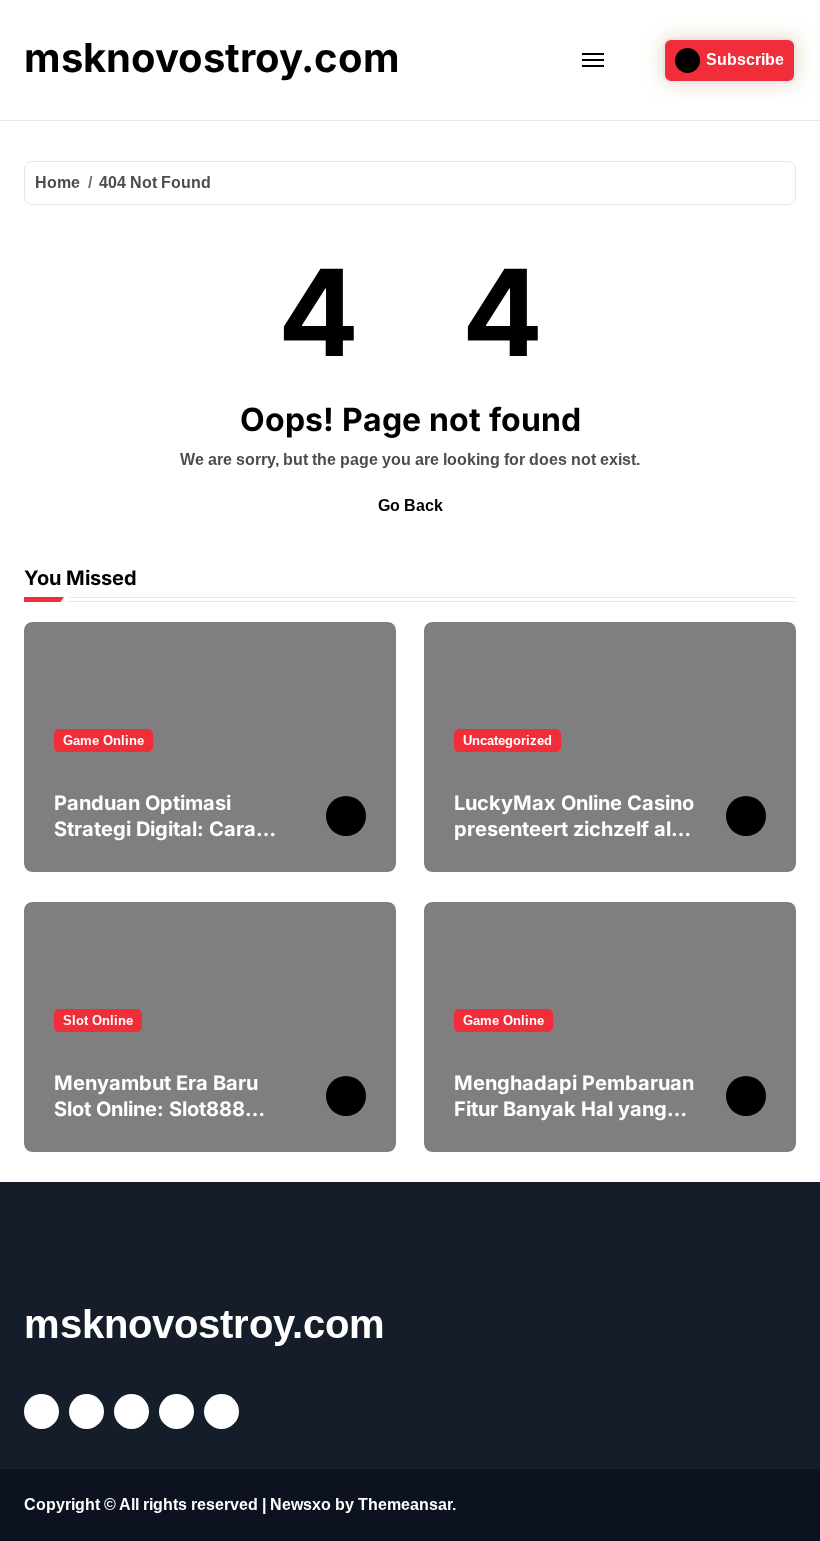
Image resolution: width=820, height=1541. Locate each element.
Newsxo (300, 1504)
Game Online (103, 740)
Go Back (410, 505)
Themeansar (405, 1504)
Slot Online (98, 1020)
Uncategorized (507, 740)
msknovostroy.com (212, 57)
